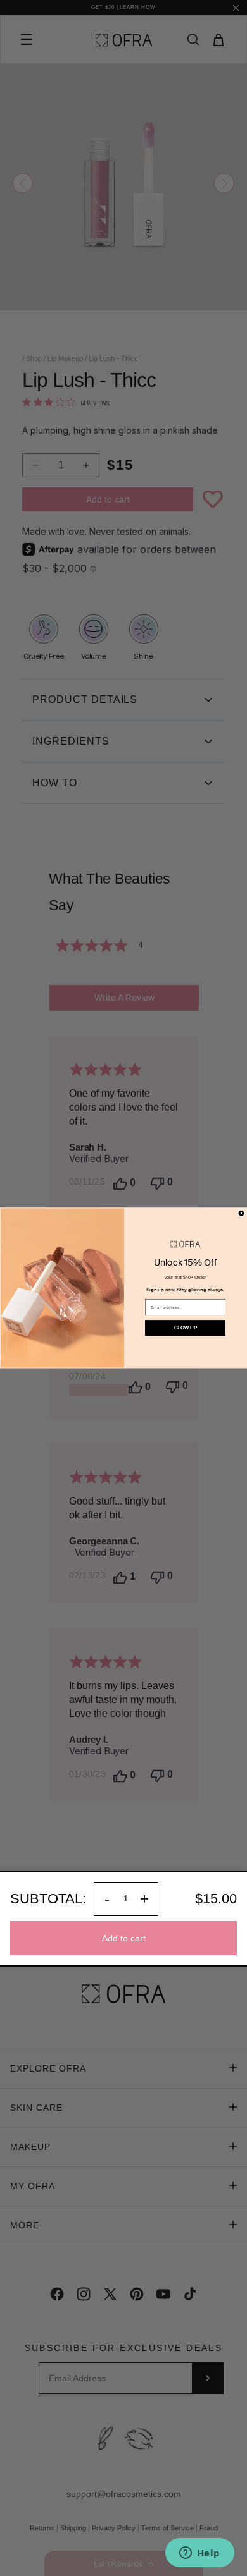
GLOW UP (186, 1328)
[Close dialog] (241, 1213)
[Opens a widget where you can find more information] (199, 2554)
